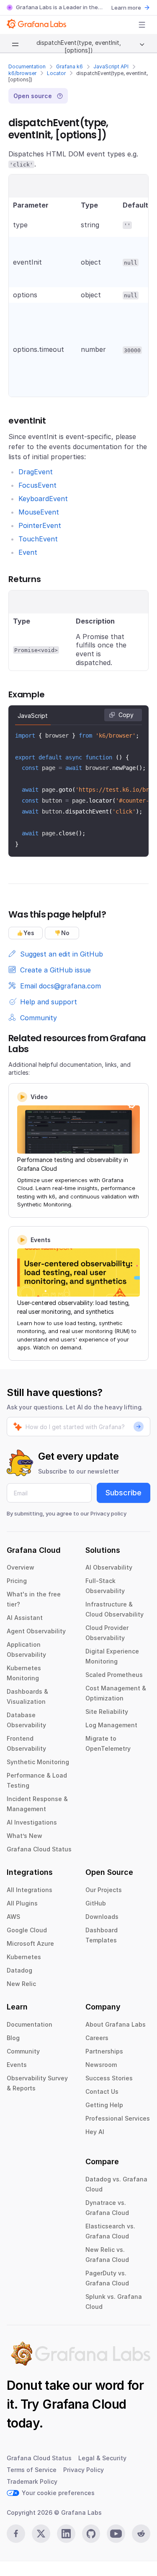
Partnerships (104, 2051)
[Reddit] (141, 2534)
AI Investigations (32, 1822)
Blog (13, 2038)
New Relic (21, 1984)
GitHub (96, 1903)
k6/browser (22, 73)
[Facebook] (16, 2534)
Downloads (102, 1917)
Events (17, 2065)
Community (23, 2051)
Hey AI (95, 2132)
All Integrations (30, 1890)
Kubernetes (24, 1957)
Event (28, 552)
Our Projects (104, 1890)
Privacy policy (108, 1513)
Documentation (27, 66)
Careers (97, 2038)
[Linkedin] (66, 2534)
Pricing (17, 1581)
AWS (13, 1917)
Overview (21, 1567)
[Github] (91, 2534)
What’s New (24, 1836)
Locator (56, 73)
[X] (41, 2534)
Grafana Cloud (84, 2404)
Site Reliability (107, 1712)
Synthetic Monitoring (38, 1762)
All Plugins (22, 1903)
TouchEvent (38, 539)
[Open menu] (142, 25)
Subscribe (124, 1493)
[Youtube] (116, 2534)
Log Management (111, 1725)
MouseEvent (39, 512)
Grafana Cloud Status (39, 1849)
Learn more (126, 8)
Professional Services (118, 2118)
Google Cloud (27, 1930)
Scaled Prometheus (114, 1675)
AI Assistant (25, 1618)
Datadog (19, 1970)
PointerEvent (40, 525)
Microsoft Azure (30, 1943)
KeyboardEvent (43, 499)
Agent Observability (36, 1631)
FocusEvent (37, 485)
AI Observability (109, 1567)
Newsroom (101, 2065)
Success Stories (109, 2078)
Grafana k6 (69, 66)
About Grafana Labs (116, 2024)
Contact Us (102, 2091)
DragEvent (36, 472)
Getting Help (104, 2105)
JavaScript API (111, 66)
